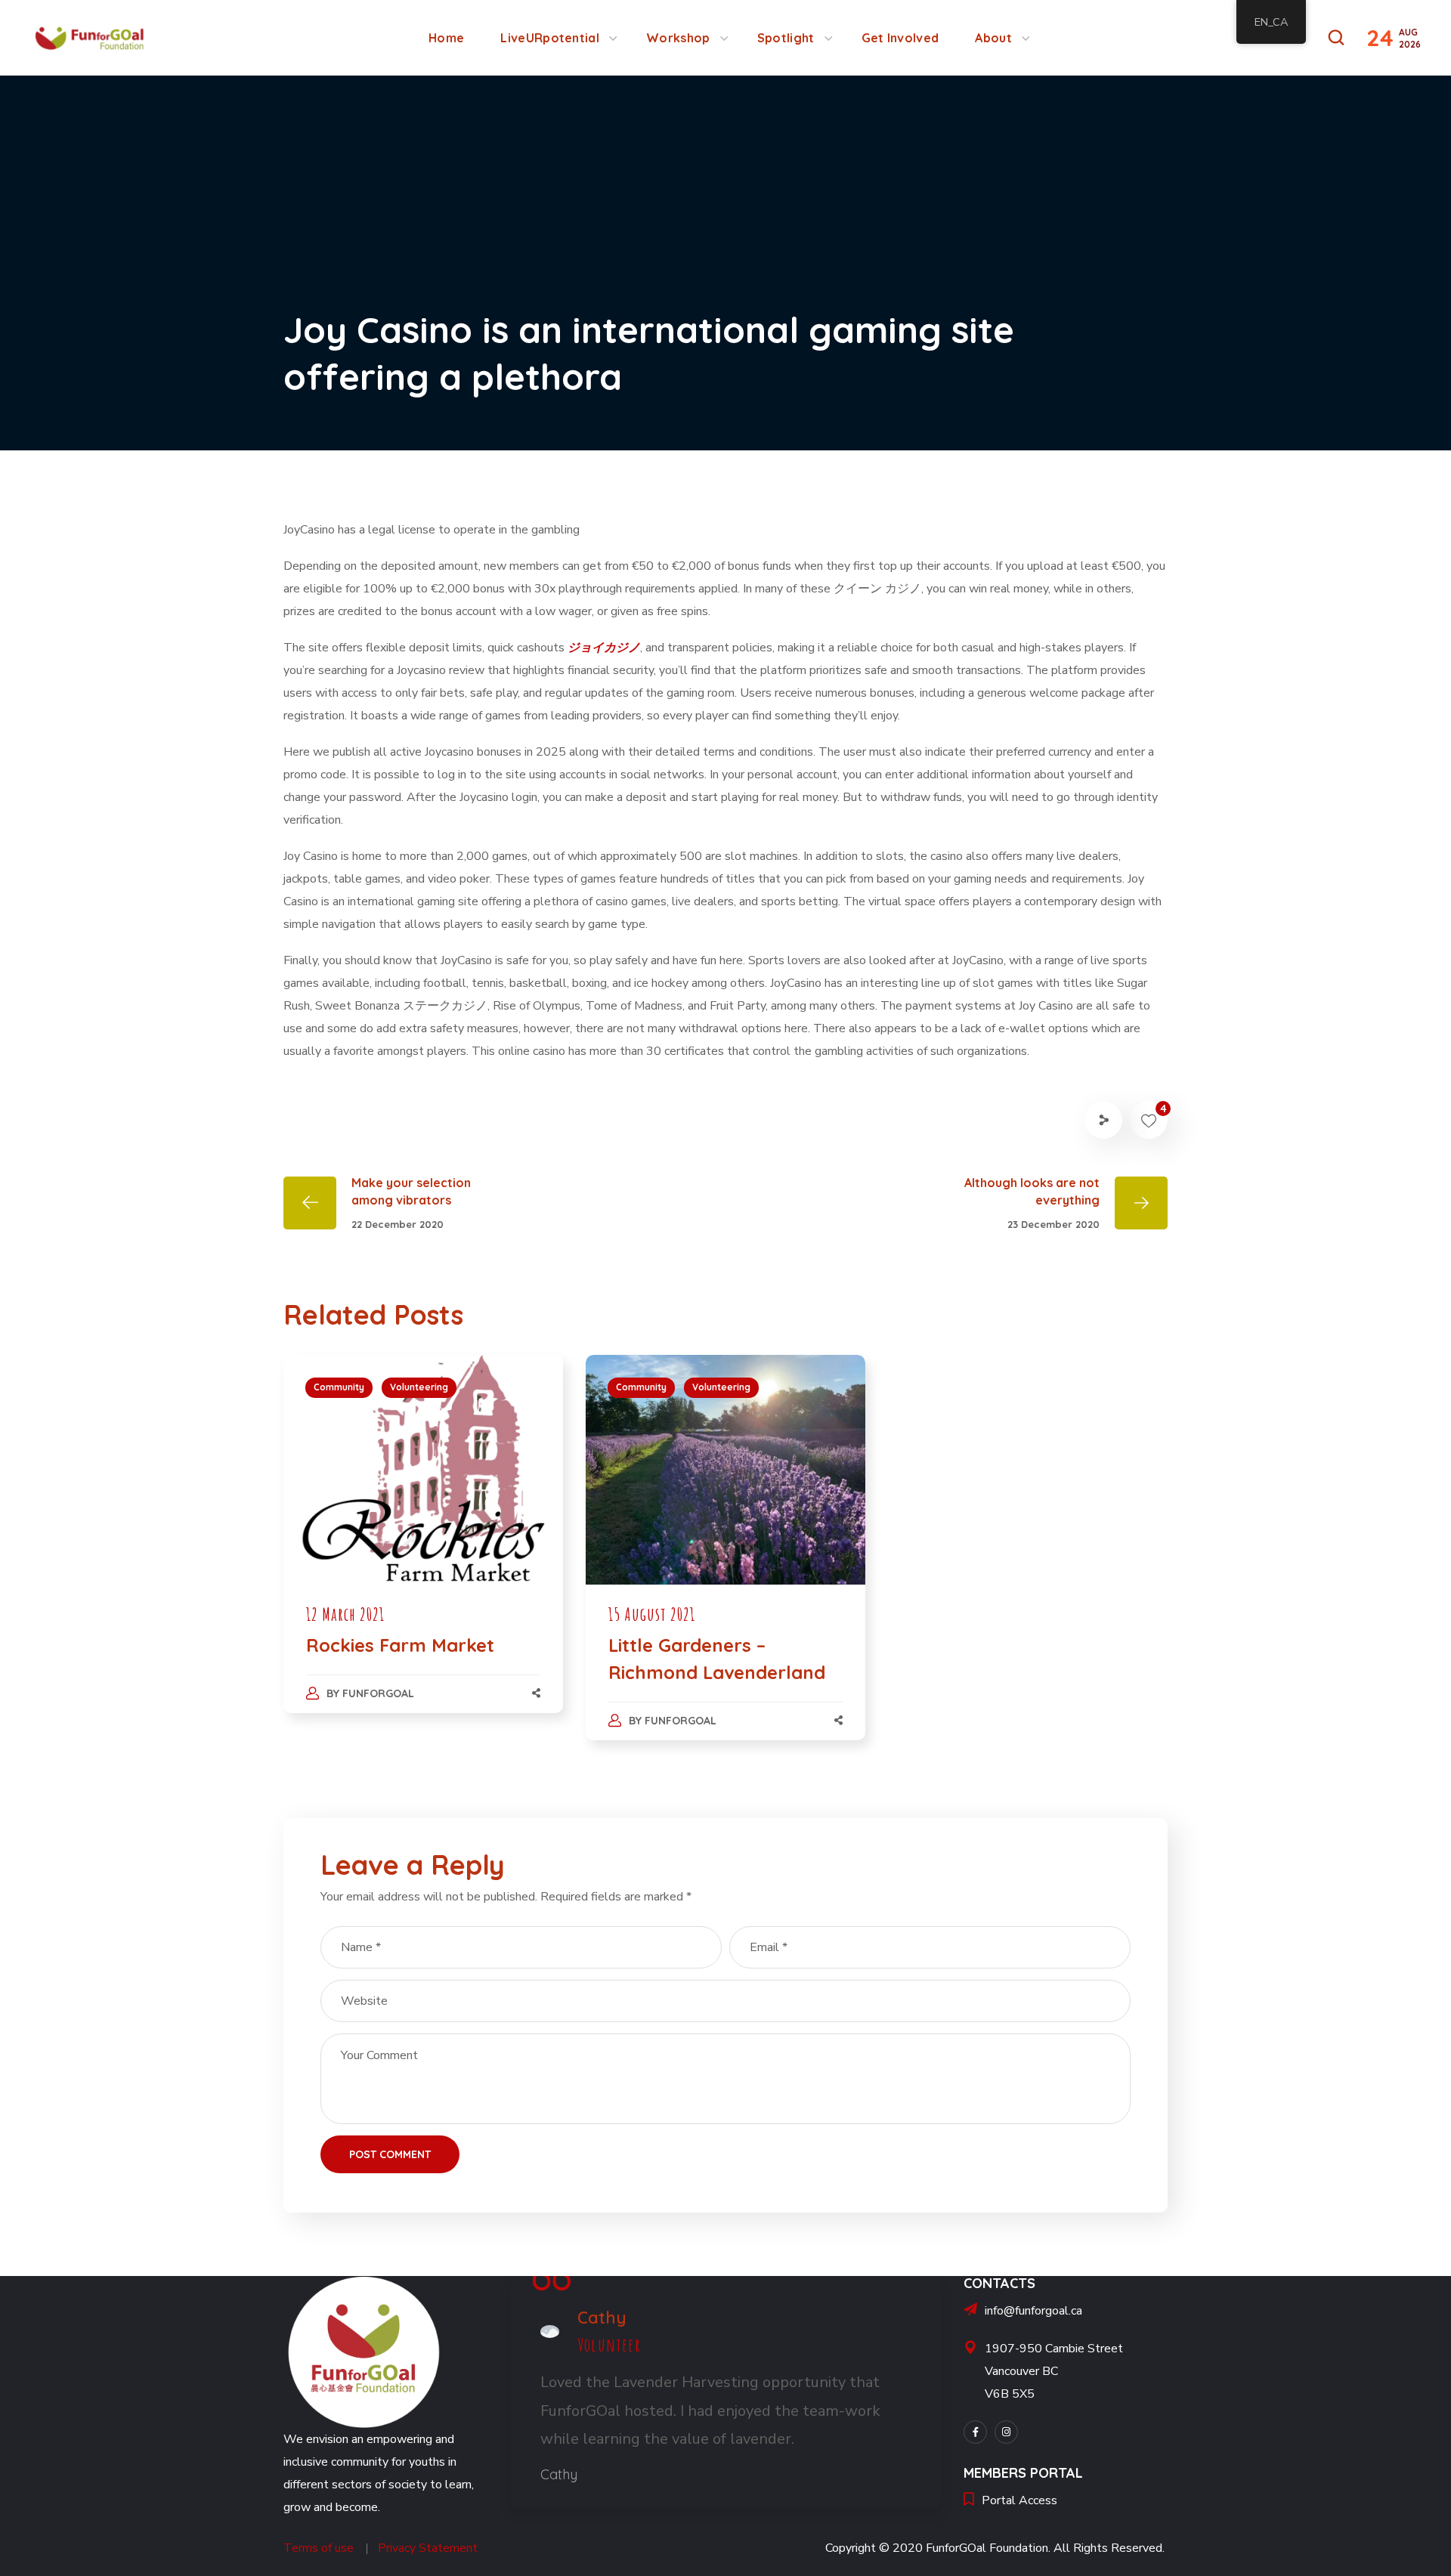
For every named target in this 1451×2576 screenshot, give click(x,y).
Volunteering (419, 1387)
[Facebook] (975, 2432)
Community (339, 1387)
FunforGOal (378, 1693)
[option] (423, 1549)
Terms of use (319, 2548)
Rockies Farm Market (400, 1645)
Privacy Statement (428, 2548)
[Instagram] (1006, 2432)
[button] (1336, 38)
